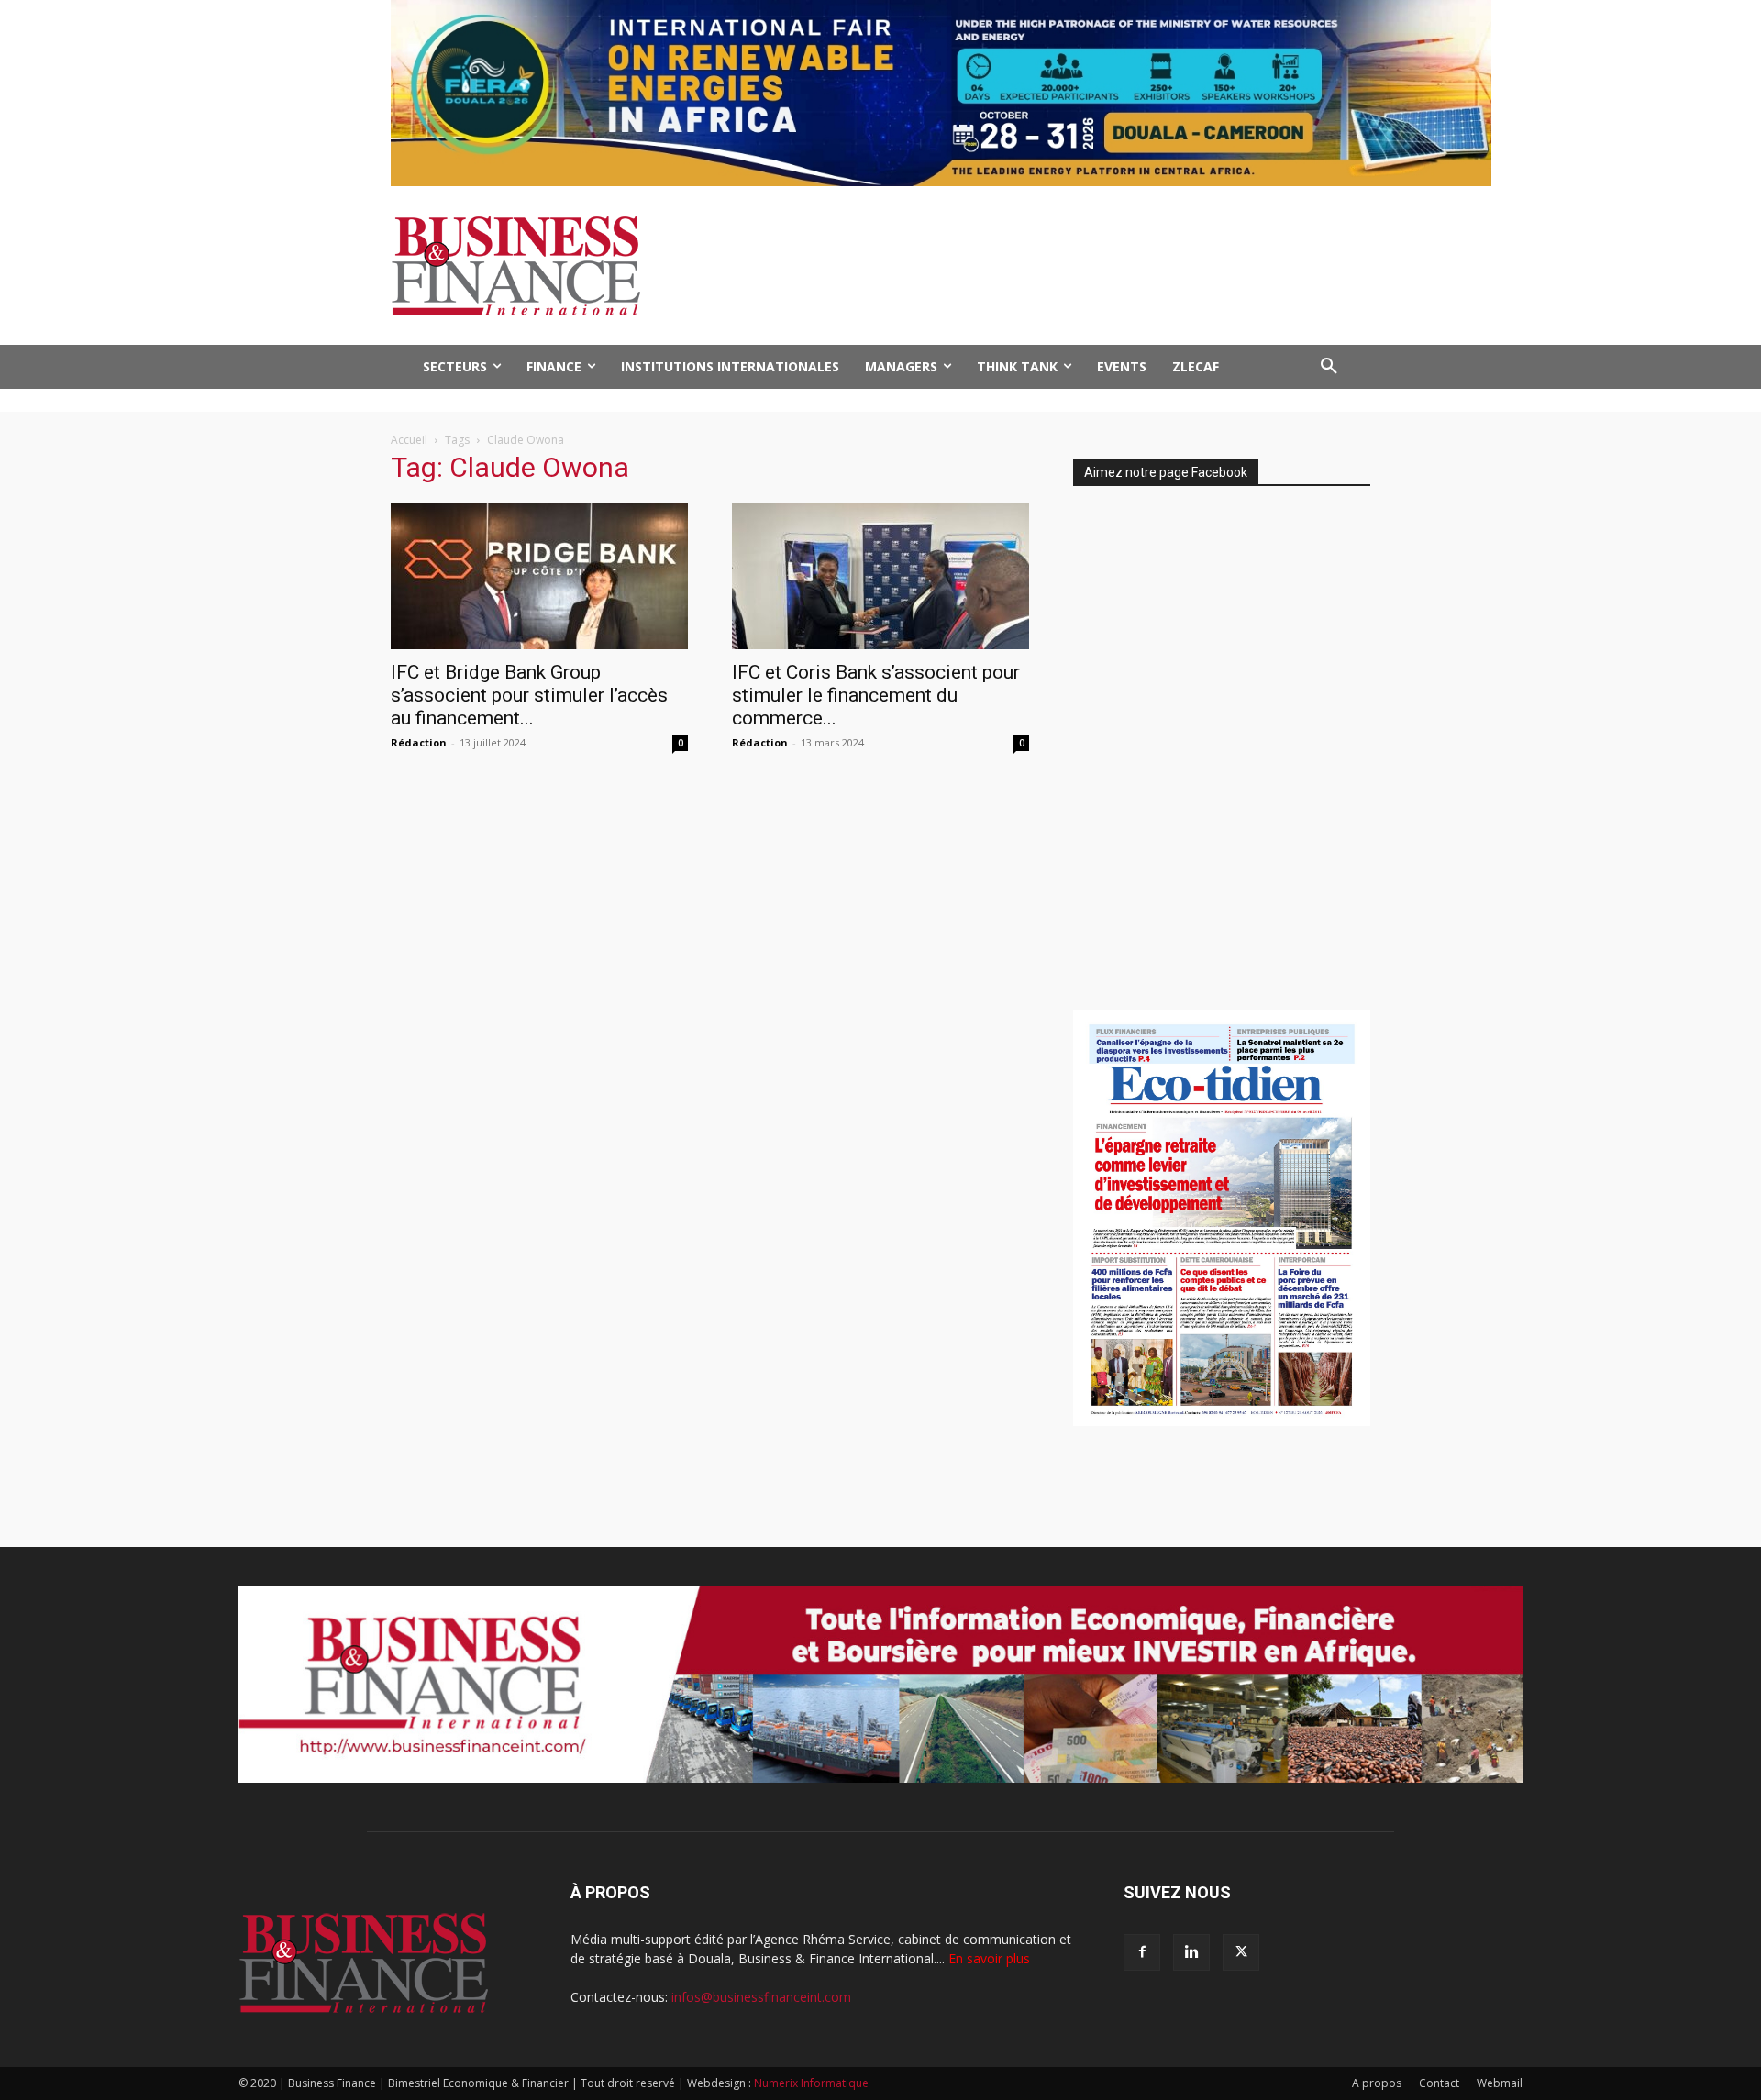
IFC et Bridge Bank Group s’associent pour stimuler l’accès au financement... (529, 695)
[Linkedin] (1191, 1952)
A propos (1377, 2083)
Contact (1439, 2083)
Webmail (1500, 2083)
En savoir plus (989, 1958)
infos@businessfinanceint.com (761, 1997)
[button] (1329, 367)
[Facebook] (1142, 1952)
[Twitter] (1241, 1952)
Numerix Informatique (811, 2083)
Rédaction (419, 742)
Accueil (409, 440)
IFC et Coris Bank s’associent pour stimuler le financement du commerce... (876, 695)
